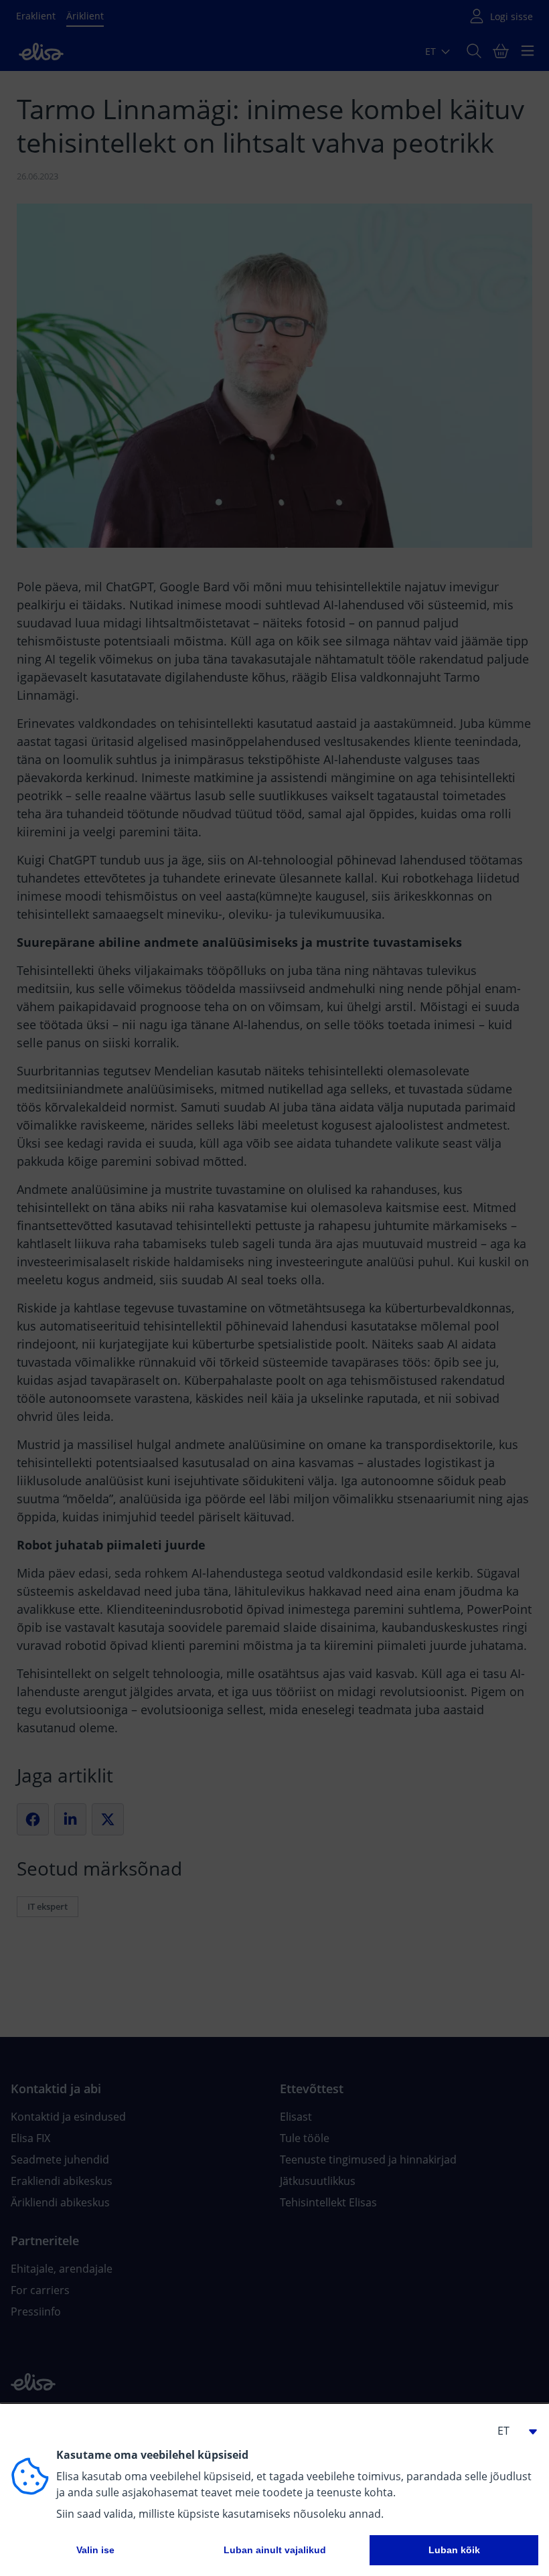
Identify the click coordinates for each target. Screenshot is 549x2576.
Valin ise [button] (95, 2550)
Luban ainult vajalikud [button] (275, 2550)
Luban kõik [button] (454, 2550)
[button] (512, 2431)
